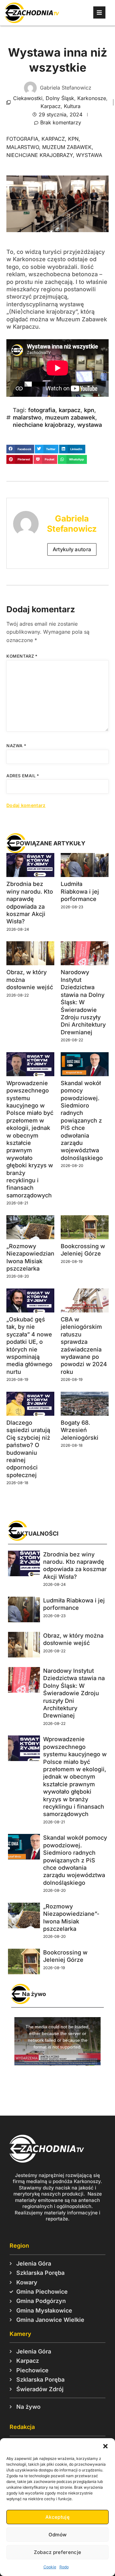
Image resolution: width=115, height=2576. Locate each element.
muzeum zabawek (67, 147)
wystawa (89, 155)
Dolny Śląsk (60, 98)
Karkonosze (92, 98)
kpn (73, 139)
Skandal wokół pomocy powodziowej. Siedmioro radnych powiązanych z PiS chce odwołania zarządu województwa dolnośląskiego (82, 1120)
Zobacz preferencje (57, 2552)
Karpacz (51, 106)
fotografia (22, 139)
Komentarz (22, 656)
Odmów (58, 2535)
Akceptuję (57, 2517)
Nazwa (16, 746)
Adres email (23, 776)
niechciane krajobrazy (40, 155)
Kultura (72, 106)
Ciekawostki (28, 98)
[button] (105, 2446)
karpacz (53, 139)
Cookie (50, 2567)
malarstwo (23, 147)
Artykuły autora (72, 549)
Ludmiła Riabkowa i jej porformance (80, 891)
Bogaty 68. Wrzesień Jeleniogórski (80, 1430)
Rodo (64, 2567)
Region (19, 2246)
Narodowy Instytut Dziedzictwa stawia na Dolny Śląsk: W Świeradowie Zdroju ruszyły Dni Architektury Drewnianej (83, 1002)
